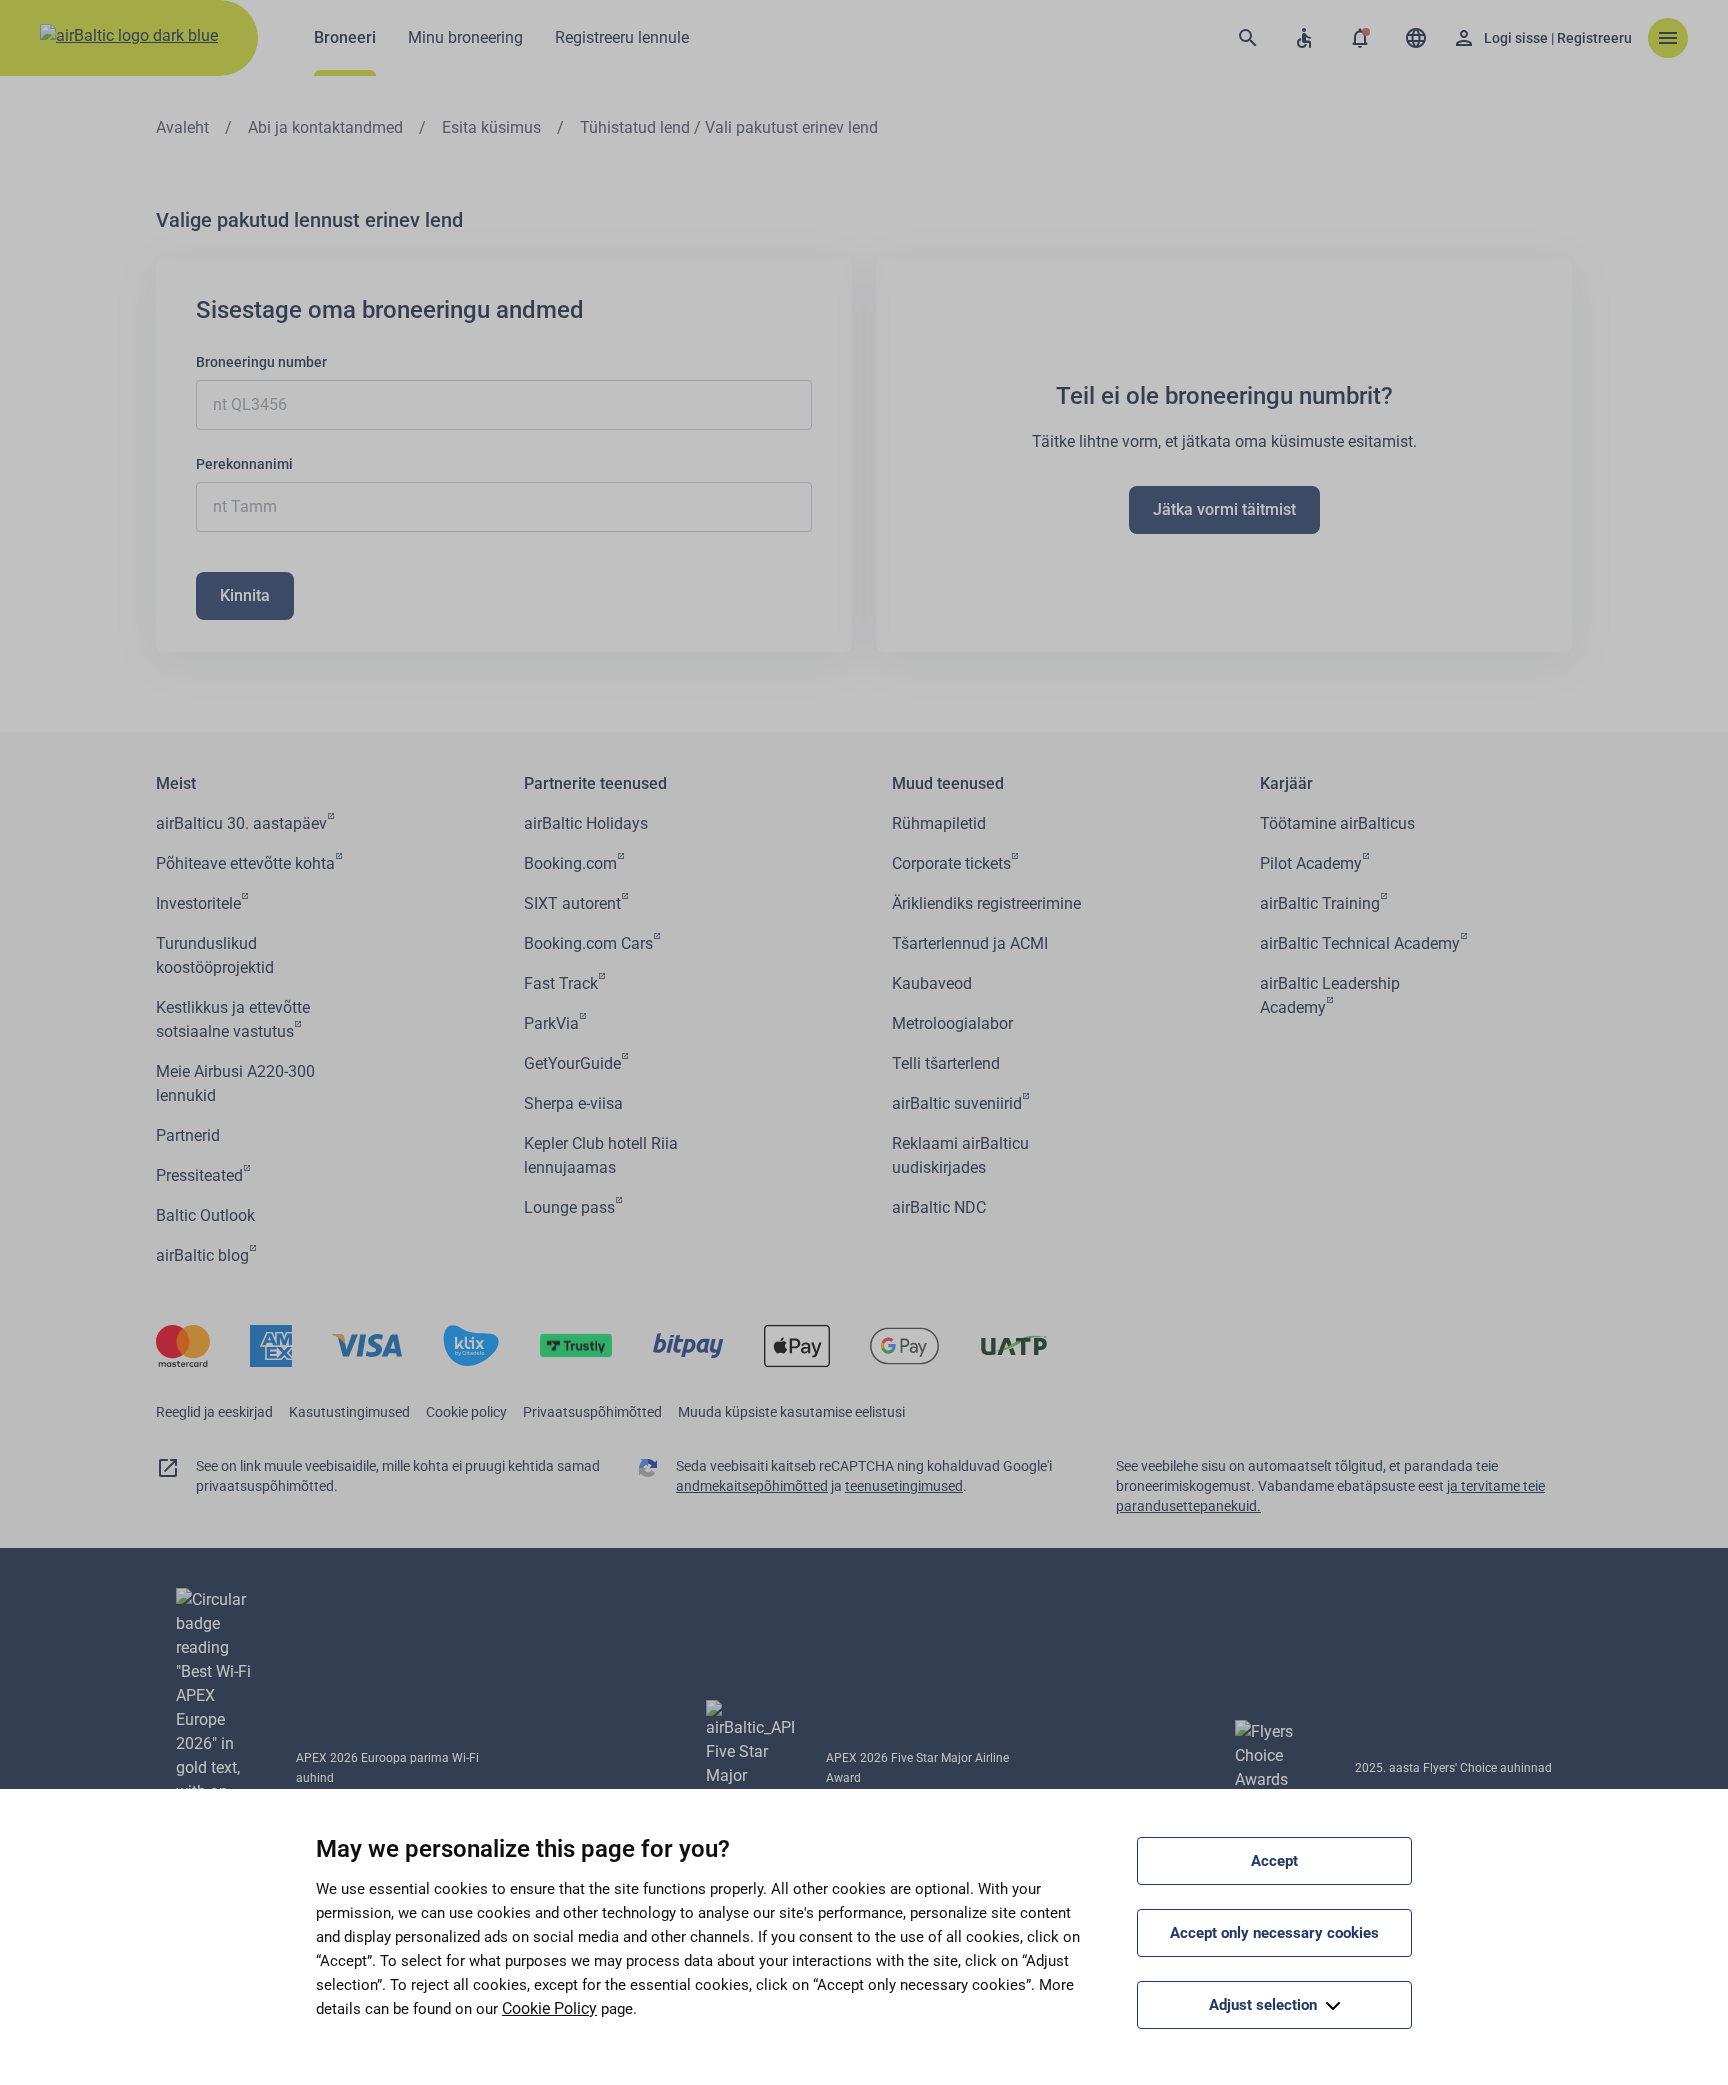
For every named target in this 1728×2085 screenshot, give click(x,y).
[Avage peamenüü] (1668, 38)
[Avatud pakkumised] (1360, 38)
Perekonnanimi (244, 464)
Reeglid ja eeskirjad (214, 1412)
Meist (176, 783)
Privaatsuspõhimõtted (592, 1412)
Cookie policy (466, 1412)
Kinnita (245, 595)
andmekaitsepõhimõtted (752, 1486)
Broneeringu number (261, 362)
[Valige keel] (1416, 38)
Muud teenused (948, 783)
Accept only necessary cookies (1274, 1933)
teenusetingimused (904, 1486)
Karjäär (1286, 783)
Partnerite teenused (595, 783)
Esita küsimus (491, 127)
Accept (1274, 1861)
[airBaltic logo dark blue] (129, 38)
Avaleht (182, 127)
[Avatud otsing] (1248, 38)
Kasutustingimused (349, 1412)
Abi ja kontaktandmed (325, 127)
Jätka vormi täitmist (1224, 509)
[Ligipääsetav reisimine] (1304, 38)
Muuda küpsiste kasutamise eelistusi (791, 1412)
